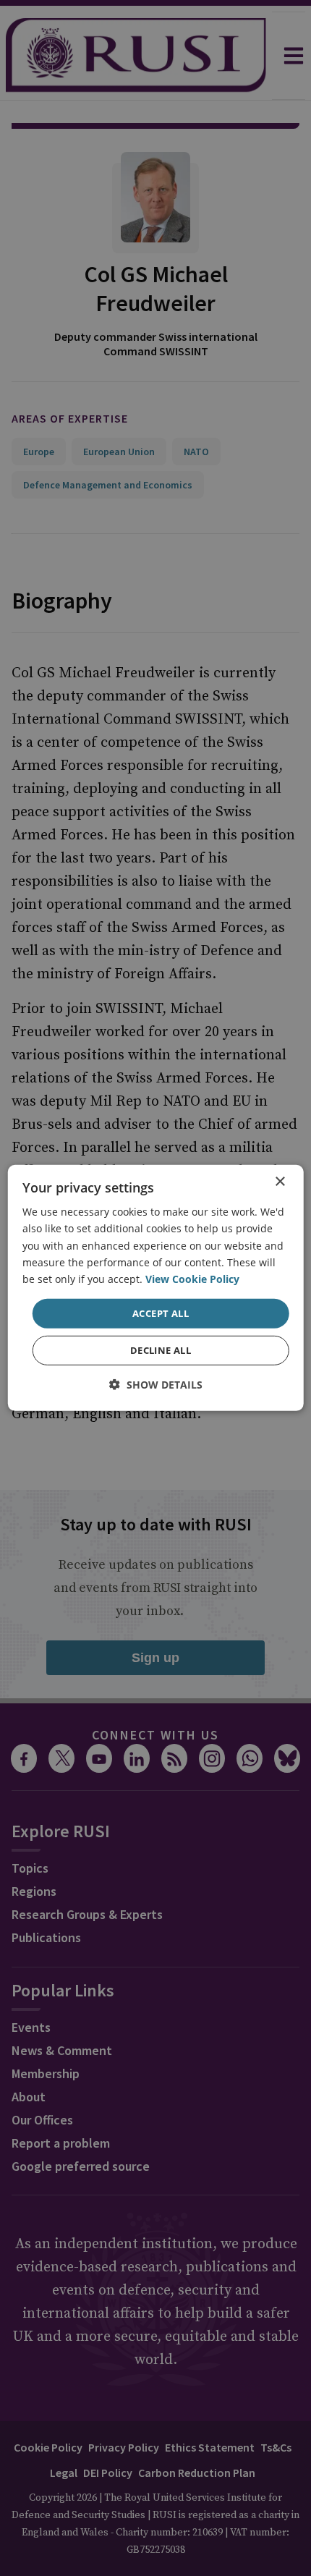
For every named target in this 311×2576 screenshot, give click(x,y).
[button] (156, 1385)
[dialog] (156, 1288)
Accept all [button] (161, 1313)
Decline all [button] (161, 1350)
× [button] (280, 1182)
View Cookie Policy (192, 1279)
